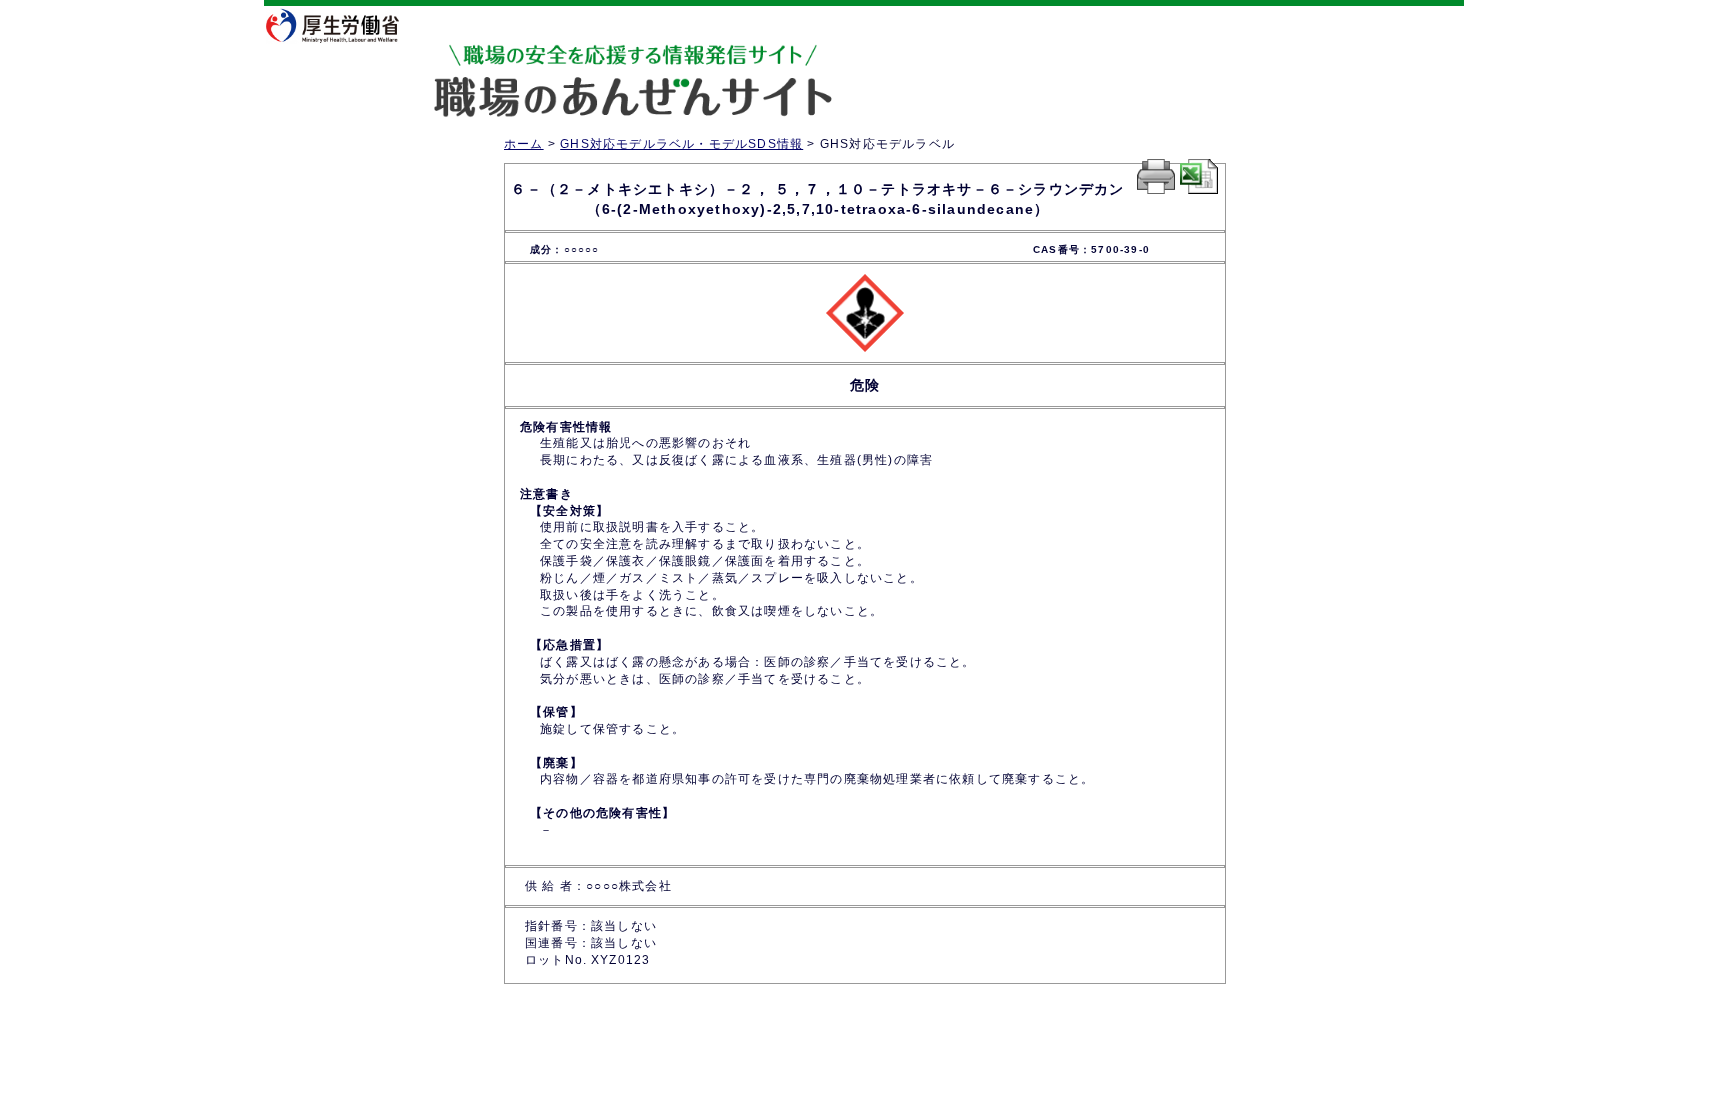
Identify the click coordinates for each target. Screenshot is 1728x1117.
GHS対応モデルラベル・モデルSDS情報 (681, 144)
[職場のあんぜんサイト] (549, 63)
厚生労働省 (344, 25)
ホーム (524, 144)
